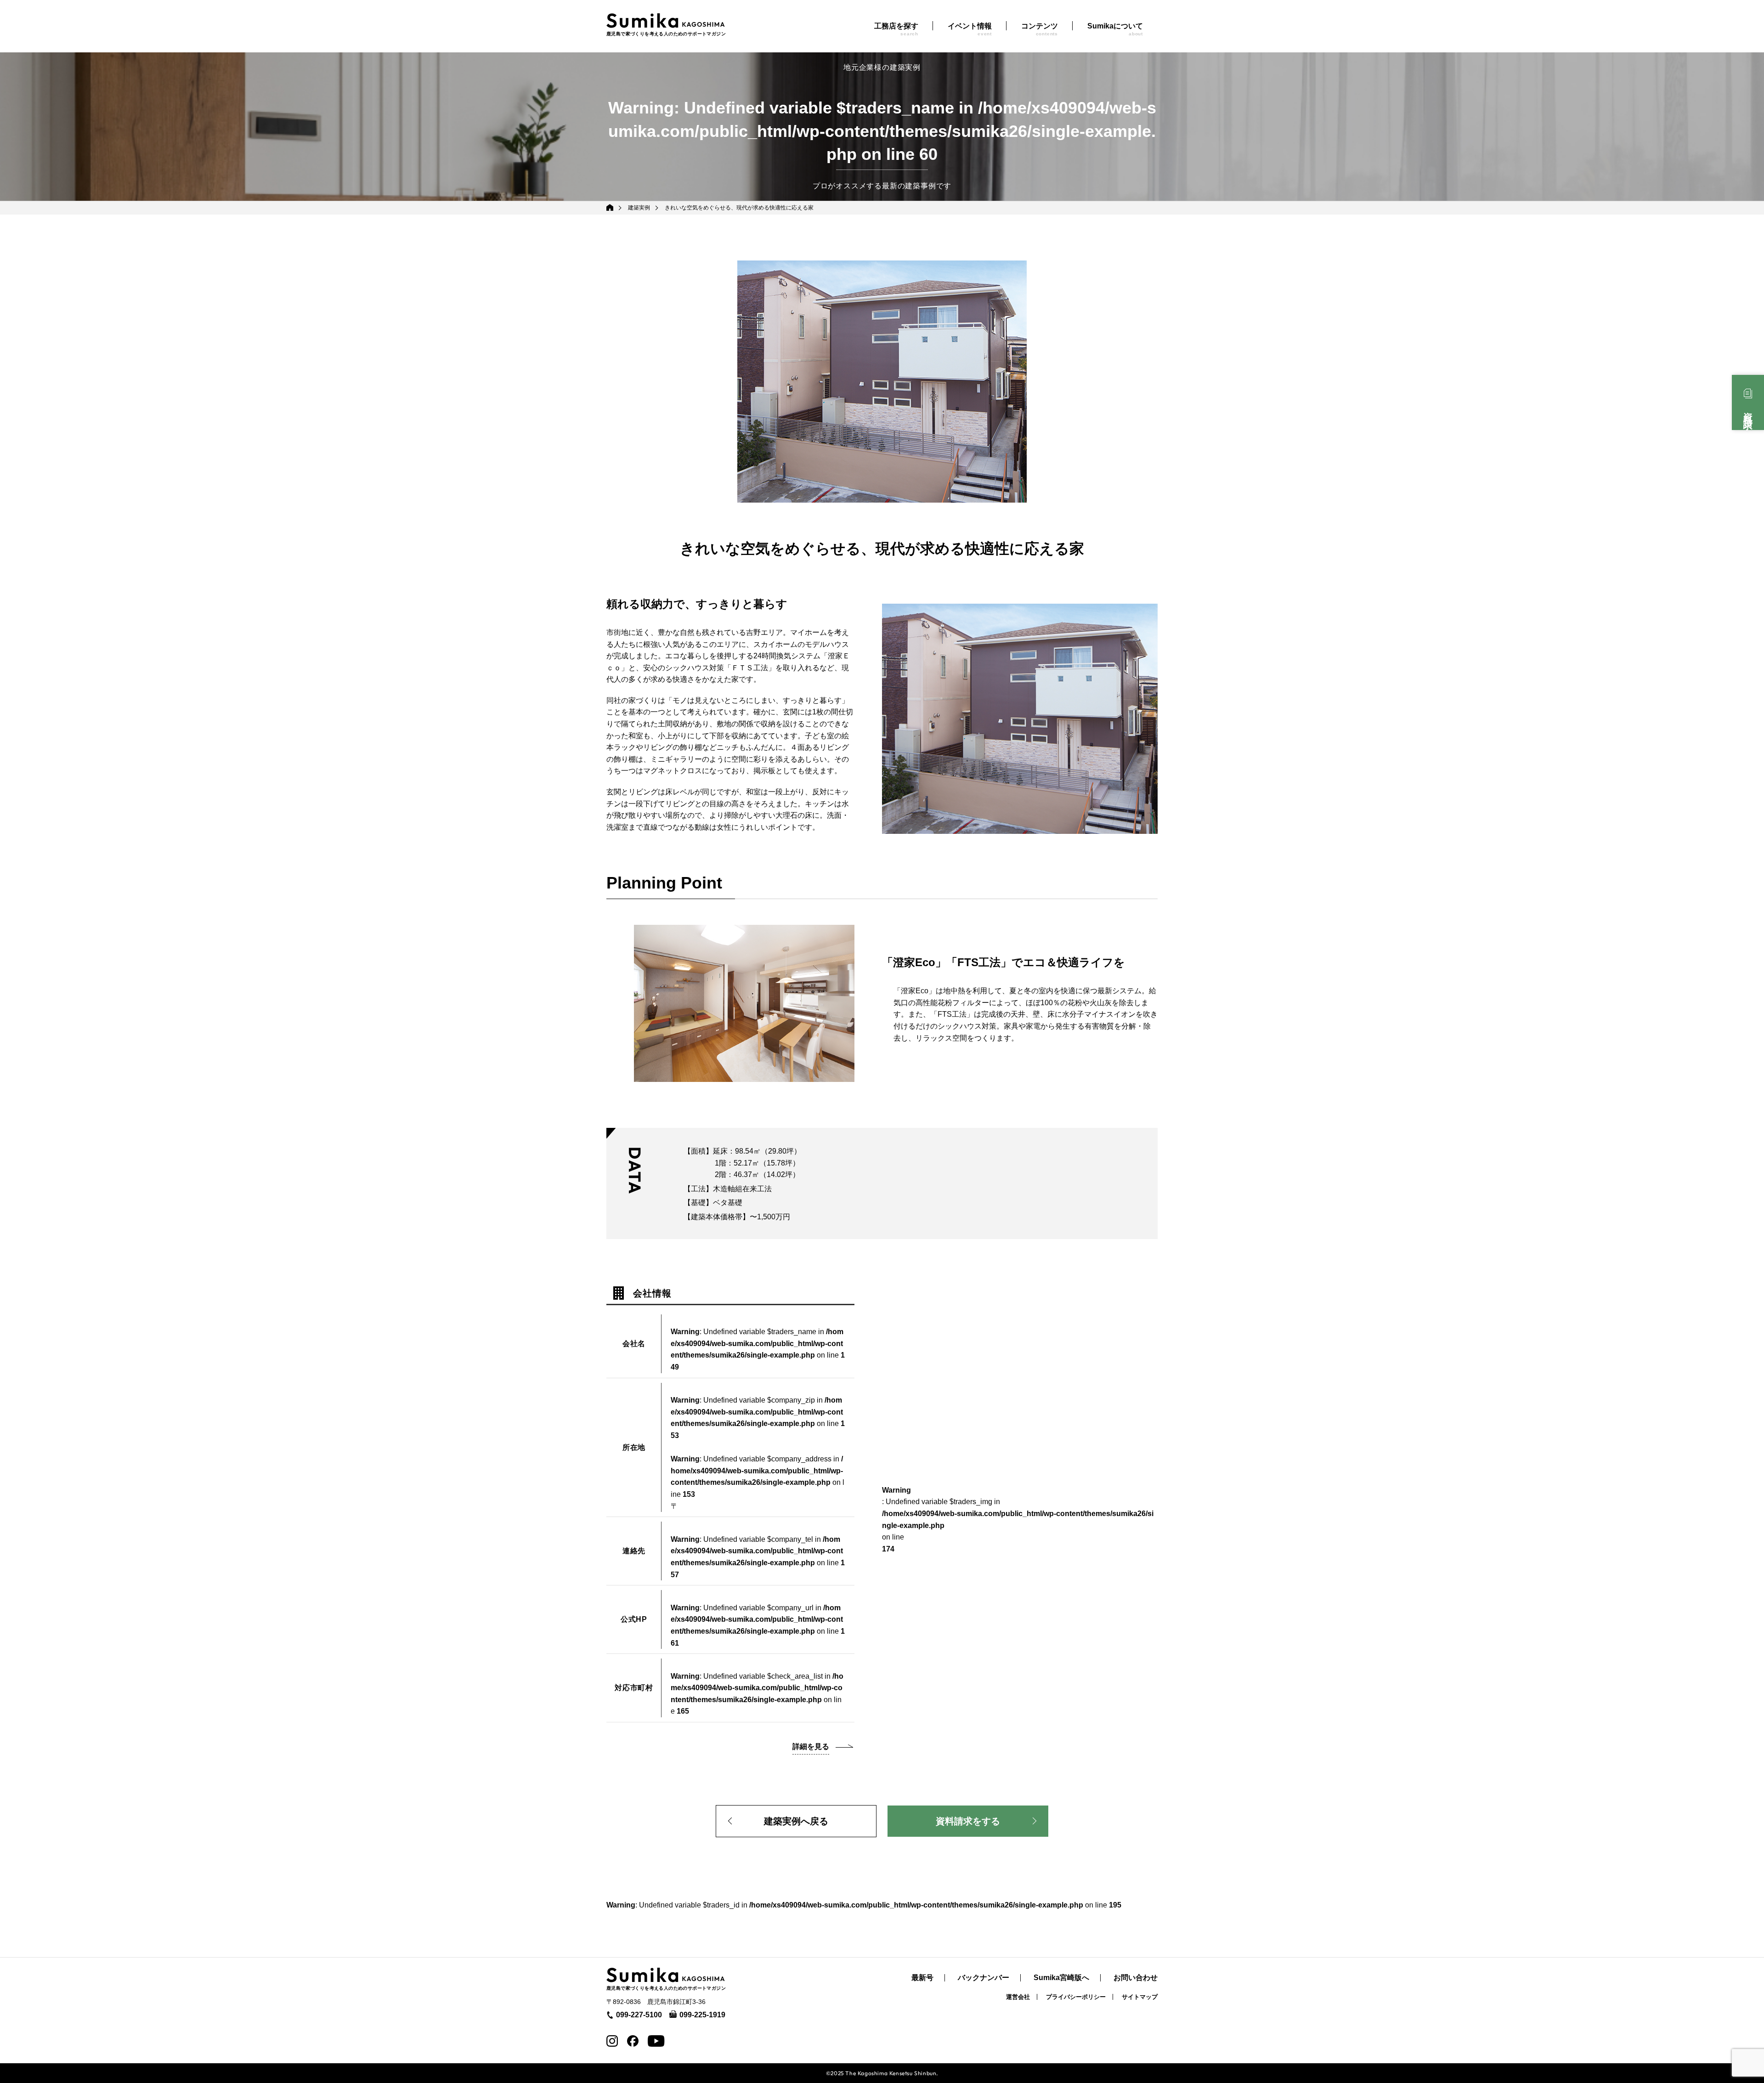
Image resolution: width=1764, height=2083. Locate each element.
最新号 (922, 1978)
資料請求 (1748, 411)
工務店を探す (896, 29)
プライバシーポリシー (1076, 1997)
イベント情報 (970, 29)
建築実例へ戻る (796, 1821)
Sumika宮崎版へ (1061, 1978)
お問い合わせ (1136, 1978)
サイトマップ (1140, 1997)
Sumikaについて (1115, 29)
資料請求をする (968, 1821)
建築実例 (639, 208)
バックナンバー (984, 1978)
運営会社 (1018, 1997)
